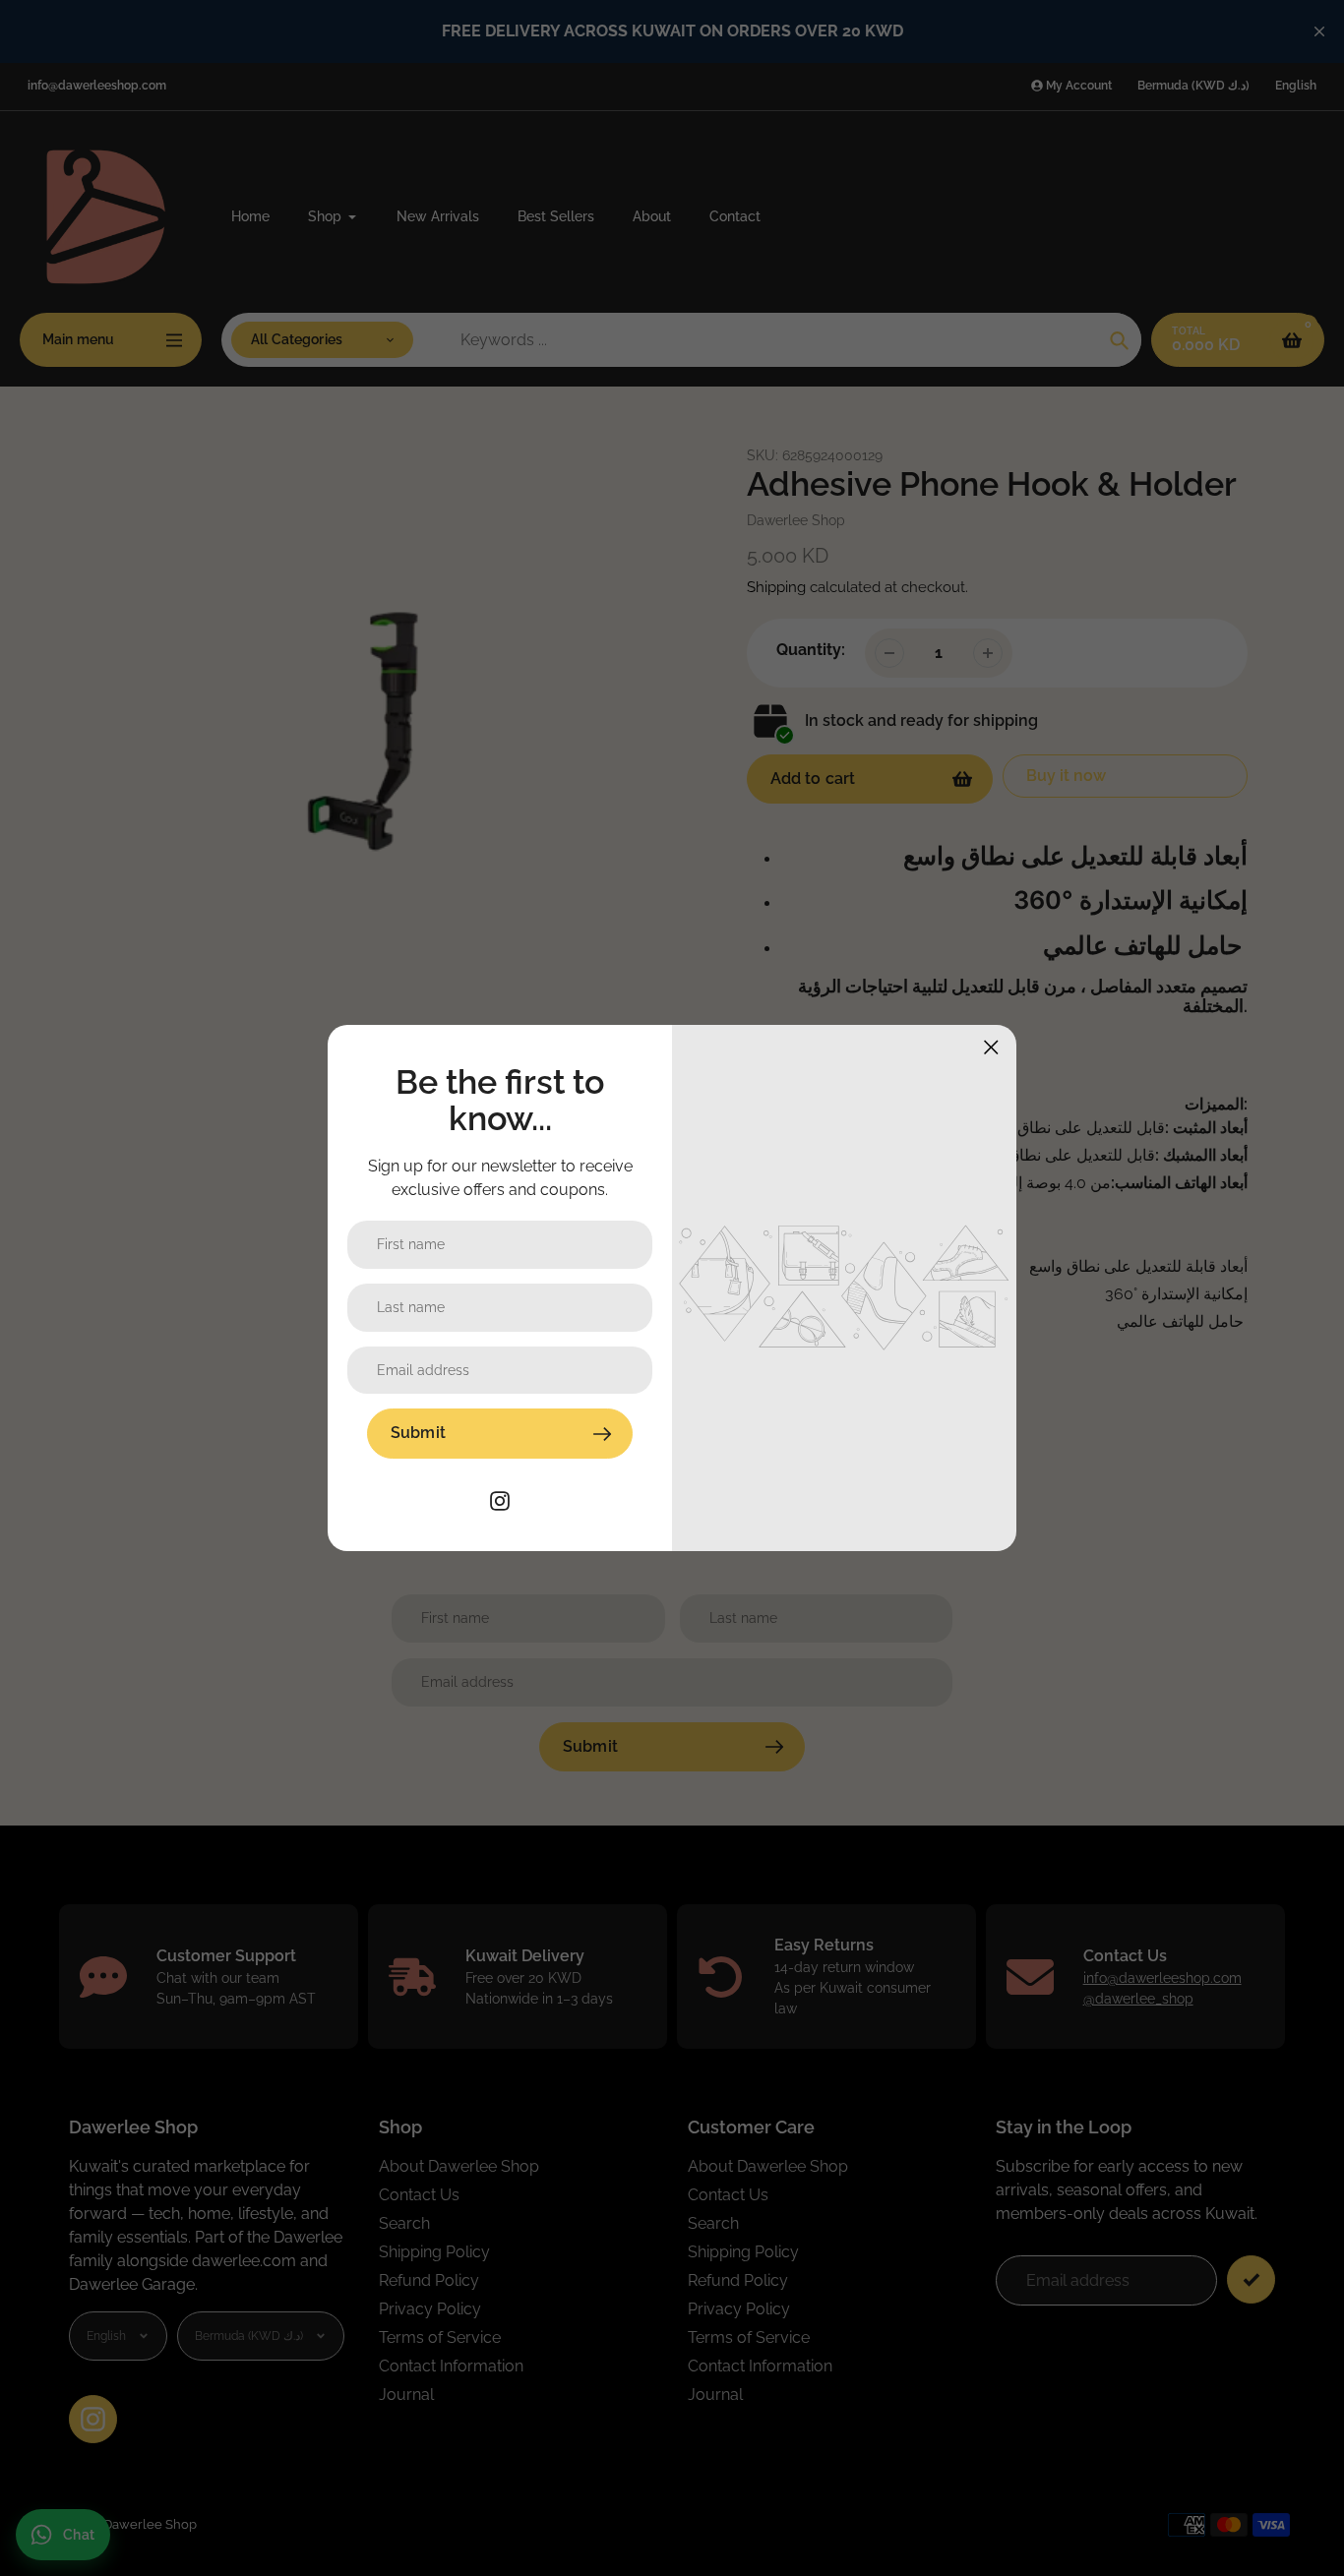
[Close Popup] (991, 1047)
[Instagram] (500, 1499)
